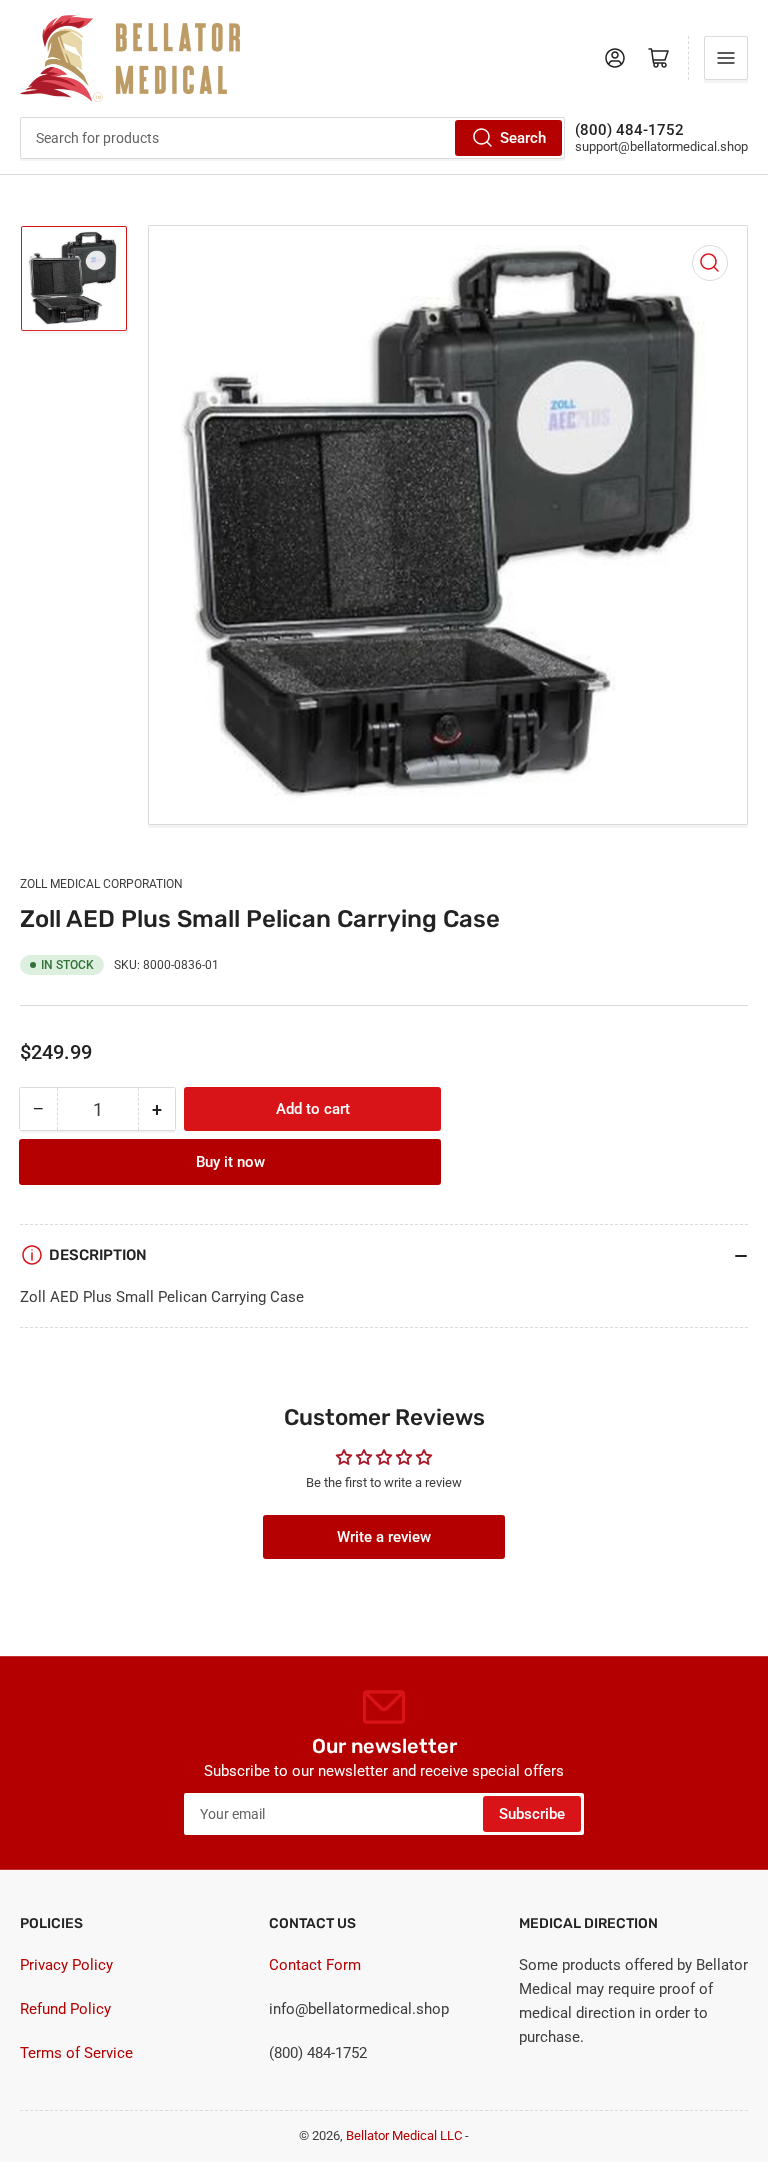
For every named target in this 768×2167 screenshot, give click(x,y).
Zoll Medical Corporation (101, 884)
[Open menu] (726, 58)
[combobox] (292, 138)
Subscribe (532, 1814)
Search (523, 138)
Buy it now (230, 1162)
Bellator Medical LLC (404, 2135)
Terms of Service (76, 2053)
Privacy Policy (66, 1965)
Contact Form (315, 1965)
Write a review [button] (384, 1537)
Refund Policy (65, 2009)
